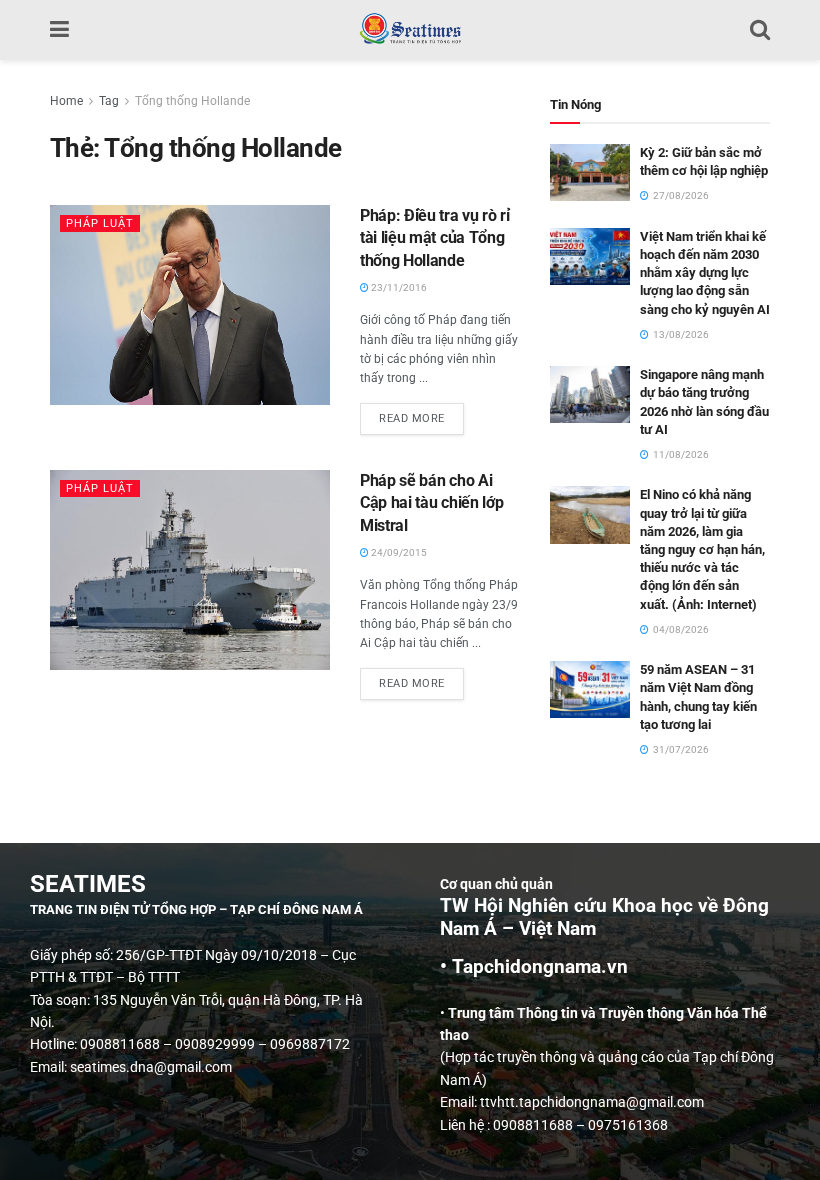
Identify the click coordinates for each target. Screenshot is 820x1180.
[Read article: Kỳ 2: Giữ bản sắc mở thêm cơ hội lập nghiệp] (590, 172)
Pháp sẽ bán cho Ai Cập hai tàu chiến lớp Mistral (431, 503)
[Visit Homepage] (409, 30)
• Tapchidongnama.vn (534, 967)
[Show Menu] (59, 30)
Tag (109, 101)
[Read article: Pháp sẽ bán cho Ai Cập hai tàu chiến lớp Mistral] (190, 570)
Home (66, 101)
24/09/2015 (398, 552)
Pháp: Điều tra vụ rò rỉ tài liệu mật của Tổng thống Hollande (435, 238)
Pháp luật (100, 223)
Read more (421, 414)
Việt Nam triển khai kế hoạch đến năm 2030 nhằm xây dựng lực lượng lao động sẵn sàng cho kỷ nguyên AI (705, 273)
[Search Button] (760, 30)
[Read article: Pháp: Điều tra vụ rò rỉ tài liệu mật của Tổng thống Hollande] (190, 305)
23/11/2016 (398, 287)
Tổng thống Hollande (192, 101)
